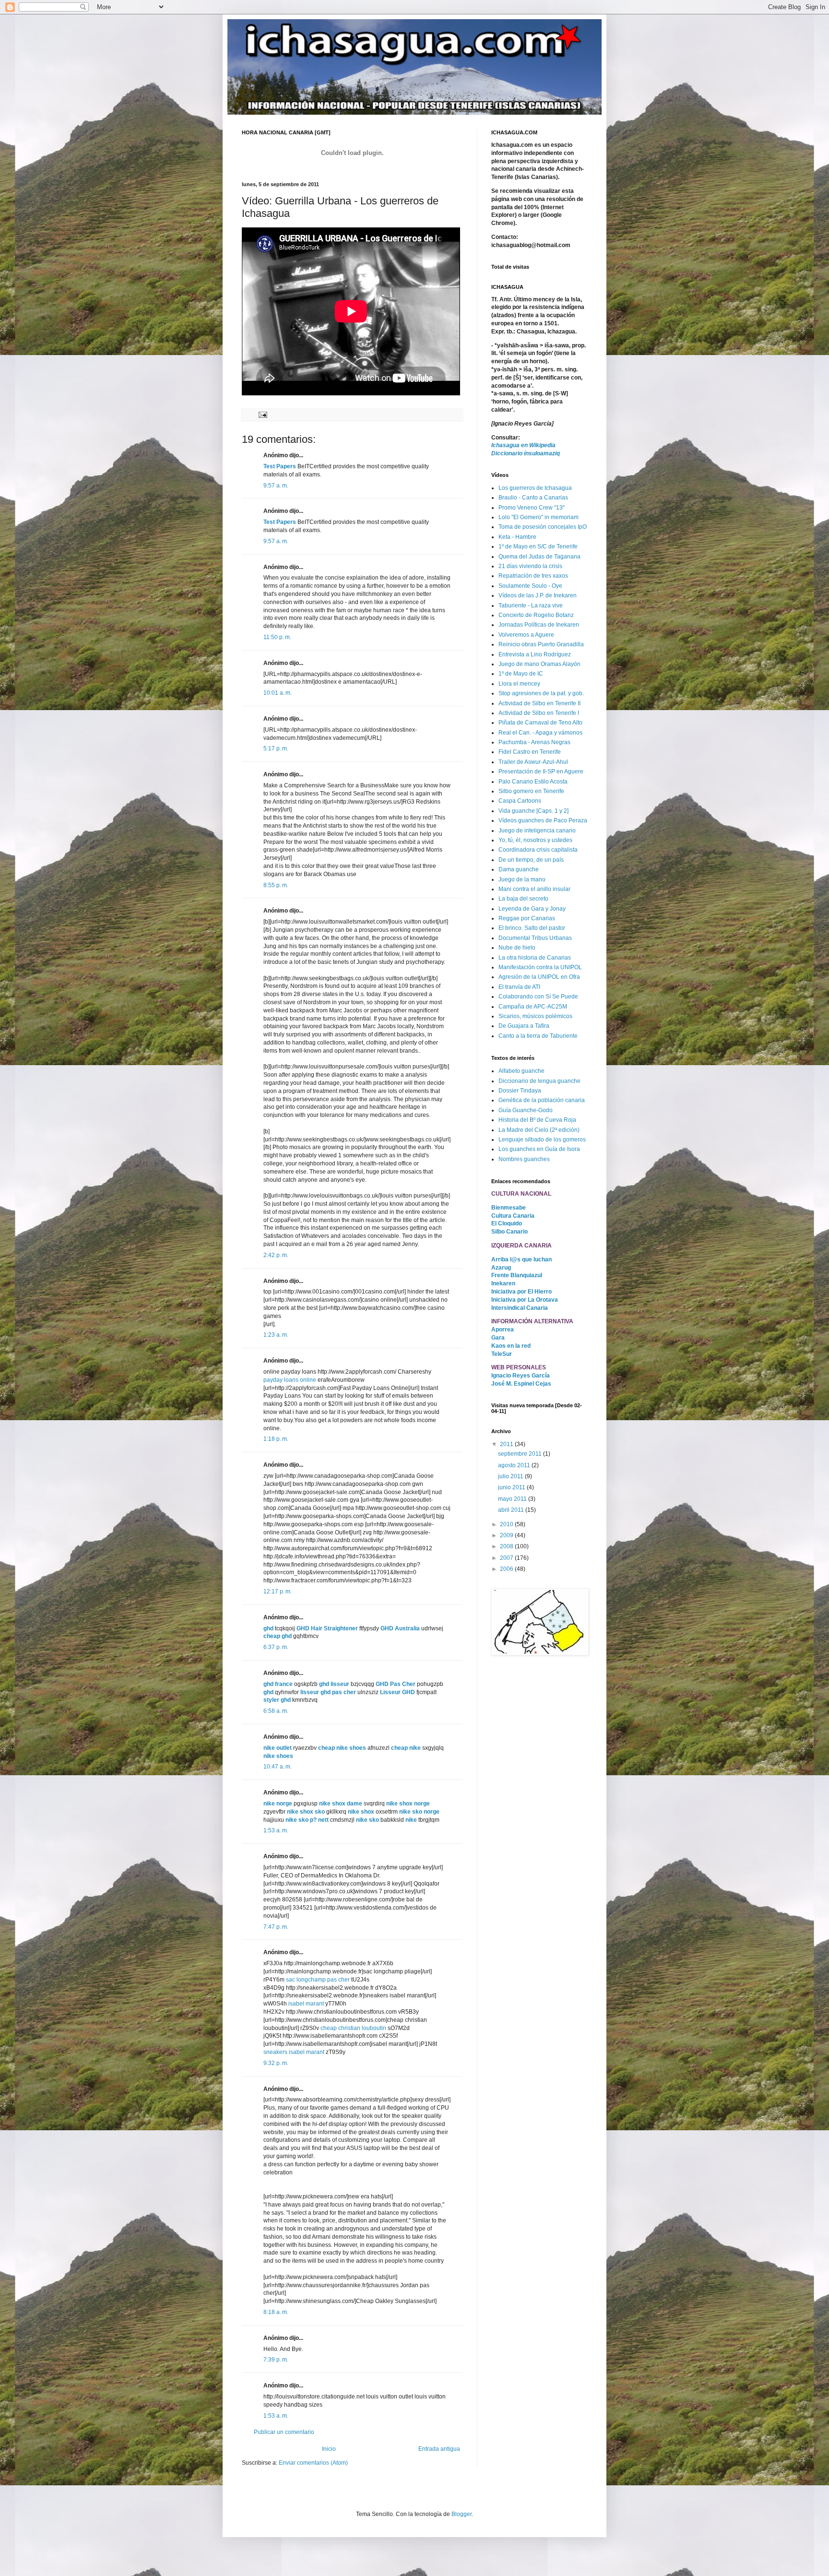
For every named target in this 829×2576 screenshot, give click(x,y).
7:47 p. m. (276, 1927)
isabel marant (306, 2004)
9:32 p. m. (276, 2063)
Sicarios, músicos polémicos (535, 1016)
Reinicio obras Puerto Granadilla (541, 644)
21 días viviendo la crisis (530, 566)
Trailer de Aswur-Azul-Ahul (533, 762)
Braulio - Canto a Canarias (533, 498)
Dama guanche (519, 869)
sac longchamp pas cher (318, 1980)
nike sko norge (419, 1812)
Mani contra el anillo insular (534, 889)
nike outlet (278, 1748)
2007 (507, 1558)
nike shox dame (341, 1804)
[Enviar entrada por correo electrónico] (262, 414)
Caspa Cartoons (520, 801)
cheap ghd (278, 1636)
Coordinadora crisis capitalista (538, 850)
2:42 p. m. (276, 1255)
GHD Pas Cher (396, 1684)
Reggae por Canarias (527, 918)
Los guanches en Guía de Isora (539, 1149)
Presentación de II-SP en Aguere (541, 772)
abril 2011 (512, 1510)
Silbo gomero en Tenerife (531, 791)
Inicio (329, 2449)
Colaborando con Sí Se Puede (538, 997)
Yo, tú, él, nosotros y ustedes (535, 840)
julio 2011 (511, 1476)
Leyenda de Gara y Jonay (532, 909)
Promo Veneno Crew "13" (532, 508)
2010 (507, 1524)
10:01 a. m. (278, 693)
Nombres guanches (524, 1159)
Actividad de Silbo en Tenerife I (539, 713)
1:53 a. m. (276, 1830)
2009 (507, 1535)
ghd (268, 1628)
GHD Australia (400, 1628)
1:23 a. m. (276, 1335)
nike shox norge (408, 1804)
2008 (507, 1546)
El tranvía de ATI (519, 987)
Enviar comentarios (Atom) (313, 2463)
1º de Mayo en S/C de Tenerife (538, 546)
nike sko (367, 1820)
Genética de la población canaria (542, 1100)
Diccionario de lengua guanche (539, 1081)
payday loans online (290, 1380)
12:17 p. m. (278, 1591)
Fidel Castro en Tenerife (530, 752)
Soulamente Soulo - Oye (530, 586)
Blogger (462, 2514)
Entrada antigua (439, 2449)
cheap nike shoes (342, 1748)
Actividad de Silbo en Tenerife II (539, 703)
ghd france (278, 1684)
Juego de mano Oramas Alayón (539, 664)
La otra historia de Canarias (535, 958)
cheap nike (406, 1748)
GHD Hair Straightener (327, 1628)
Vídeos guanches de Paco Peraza (543, 820)
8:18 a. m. (276, 2312)
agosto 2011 (515, 1465)
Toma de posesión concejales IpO (543, 527)
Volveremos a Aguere (526, 635)
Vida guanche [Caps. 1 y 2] (533, 811)
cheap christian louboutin (353, 2028)
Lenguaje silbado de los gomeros (542, 1140)
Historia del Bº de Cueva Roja (537, 1120)
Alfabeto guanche (521, 1071)
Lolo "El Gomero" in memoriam (539, 517)
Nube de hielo (517, 948)
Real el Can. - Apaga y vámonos (540, 733)
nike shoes (278, 1756)
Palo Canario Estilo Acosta (533, 782)
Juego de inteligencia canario (537, 831)
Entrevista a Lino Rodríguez (535, 654)
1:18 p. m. (276, 1439)
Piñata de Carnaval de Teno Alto (540, 723)
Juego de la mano (522, 879)
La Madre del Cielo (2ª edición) (539, 1130)
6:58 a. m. (276, 1711)
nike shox (361, 1812)
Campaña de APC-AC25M (533, 1007)
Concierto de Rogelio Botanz (536, 615)
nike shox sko (306, 1812)
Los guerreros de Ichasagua (535, 488)
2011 (507, 1444)
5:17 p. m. (276, 748)
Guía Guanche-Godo (526, 1110)
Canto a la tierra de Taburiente (538, 1036)
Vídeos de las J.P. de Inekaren (538, 595)
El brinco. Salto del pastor (532, 928)
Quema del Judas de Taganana (539, 557)
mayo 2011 (513, 1499)
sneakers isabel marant (294, 2052)
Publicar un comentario (284, 2432)
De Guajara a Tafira (524, 1026)
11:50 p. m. (277, 637)
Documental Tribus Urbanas (535, 938)
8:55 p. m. (276, 885)
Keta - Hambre (517, 537)
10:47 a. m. (278, 1767)
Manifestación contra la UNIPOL (540, 967)
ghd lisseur (334, 1684)
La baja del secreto (523, 899)
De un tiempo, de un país (531, 860)
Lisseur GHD (397, 1692)
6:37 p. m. (276, 1647)
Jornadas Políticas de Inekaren (539, 625)
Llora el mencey (519, 684)
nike (411, 1820)
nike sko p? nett (307, 1820)
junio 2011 (512, 1487)
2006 (507, 1569)
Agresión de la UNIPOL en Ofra (539, 977)
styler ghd (277, 1700)
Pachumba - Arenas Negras (534, 742)
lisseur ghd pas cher (328, 1692)
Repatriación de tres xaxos (533, 576)
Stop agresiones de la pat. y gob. (541, 693)
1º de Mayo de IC (521, 674)
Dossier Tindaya (520, 1091)
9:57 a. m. (276, 486)
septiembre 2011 (521, 1454)
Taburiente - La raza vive (531, 605)
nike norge (278, 1804)
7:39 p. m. (276, 2360)
